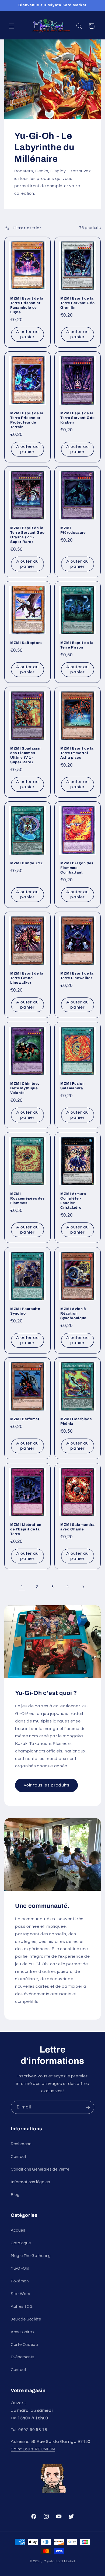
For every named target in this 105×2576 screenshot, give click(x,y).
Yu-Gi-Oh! (20, 2268)
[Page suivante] (83, 1587)
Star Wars (20, 2294)
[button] (11, 26)
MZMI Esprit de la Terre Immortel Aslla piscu (77, 753)
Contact (18, 2157)
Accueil (18, 2230)
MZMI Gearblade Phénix (76, 1421)
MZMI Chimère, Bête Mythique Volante (25, 1088)
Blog (15, 2195)
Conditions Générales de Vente (40, 2169)
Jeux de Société (26, 2319)
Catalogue (21, 2243)
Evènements (22, 2357)
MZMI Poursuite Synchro (25, 1311)
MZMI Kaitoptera (26, 643)
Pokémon (20, 2281)
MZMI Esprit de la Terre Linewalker (77, 976)
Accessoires (22, 2332)
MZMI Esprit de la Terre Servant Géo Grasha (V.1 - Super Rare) (27, 535)
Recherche (21, 2144)
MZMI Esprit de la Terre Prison (77, 645)
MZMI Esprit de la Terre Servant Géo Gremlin (77, 303)
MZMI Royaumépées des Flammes (27, 1199)
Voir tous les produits (46, 1785)
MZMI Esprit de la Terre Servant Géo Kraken (77, 418)
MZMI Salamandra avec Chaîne (78, 1527)
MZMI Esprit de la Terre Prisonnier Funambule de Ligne (27, 305)
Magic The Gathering (31, 2256)
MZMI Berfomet (25, 1419)
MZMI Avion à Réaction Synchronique (73, 1313)
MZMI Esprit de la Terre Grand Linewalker (27, 978)
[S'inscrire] (88, 2107)
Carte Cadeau (24, 2345)
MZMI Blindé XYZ (27, 863)
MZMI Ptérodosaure (73, 530)
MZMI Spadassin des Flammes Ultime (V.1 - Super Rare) (26, 755)
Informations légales (30, 2182)
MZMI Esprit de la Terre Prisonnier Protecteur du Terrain (27, 420)
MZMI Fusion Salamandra (72, 1086)
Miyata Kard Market (59, 2561)
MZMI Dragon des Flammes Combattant (77, 868)
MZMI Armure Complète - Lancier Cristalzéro (73, 1201)
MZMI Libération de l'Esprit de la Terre (26, 1529)
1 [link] (22, 1587)
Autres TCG (22, 2307)
